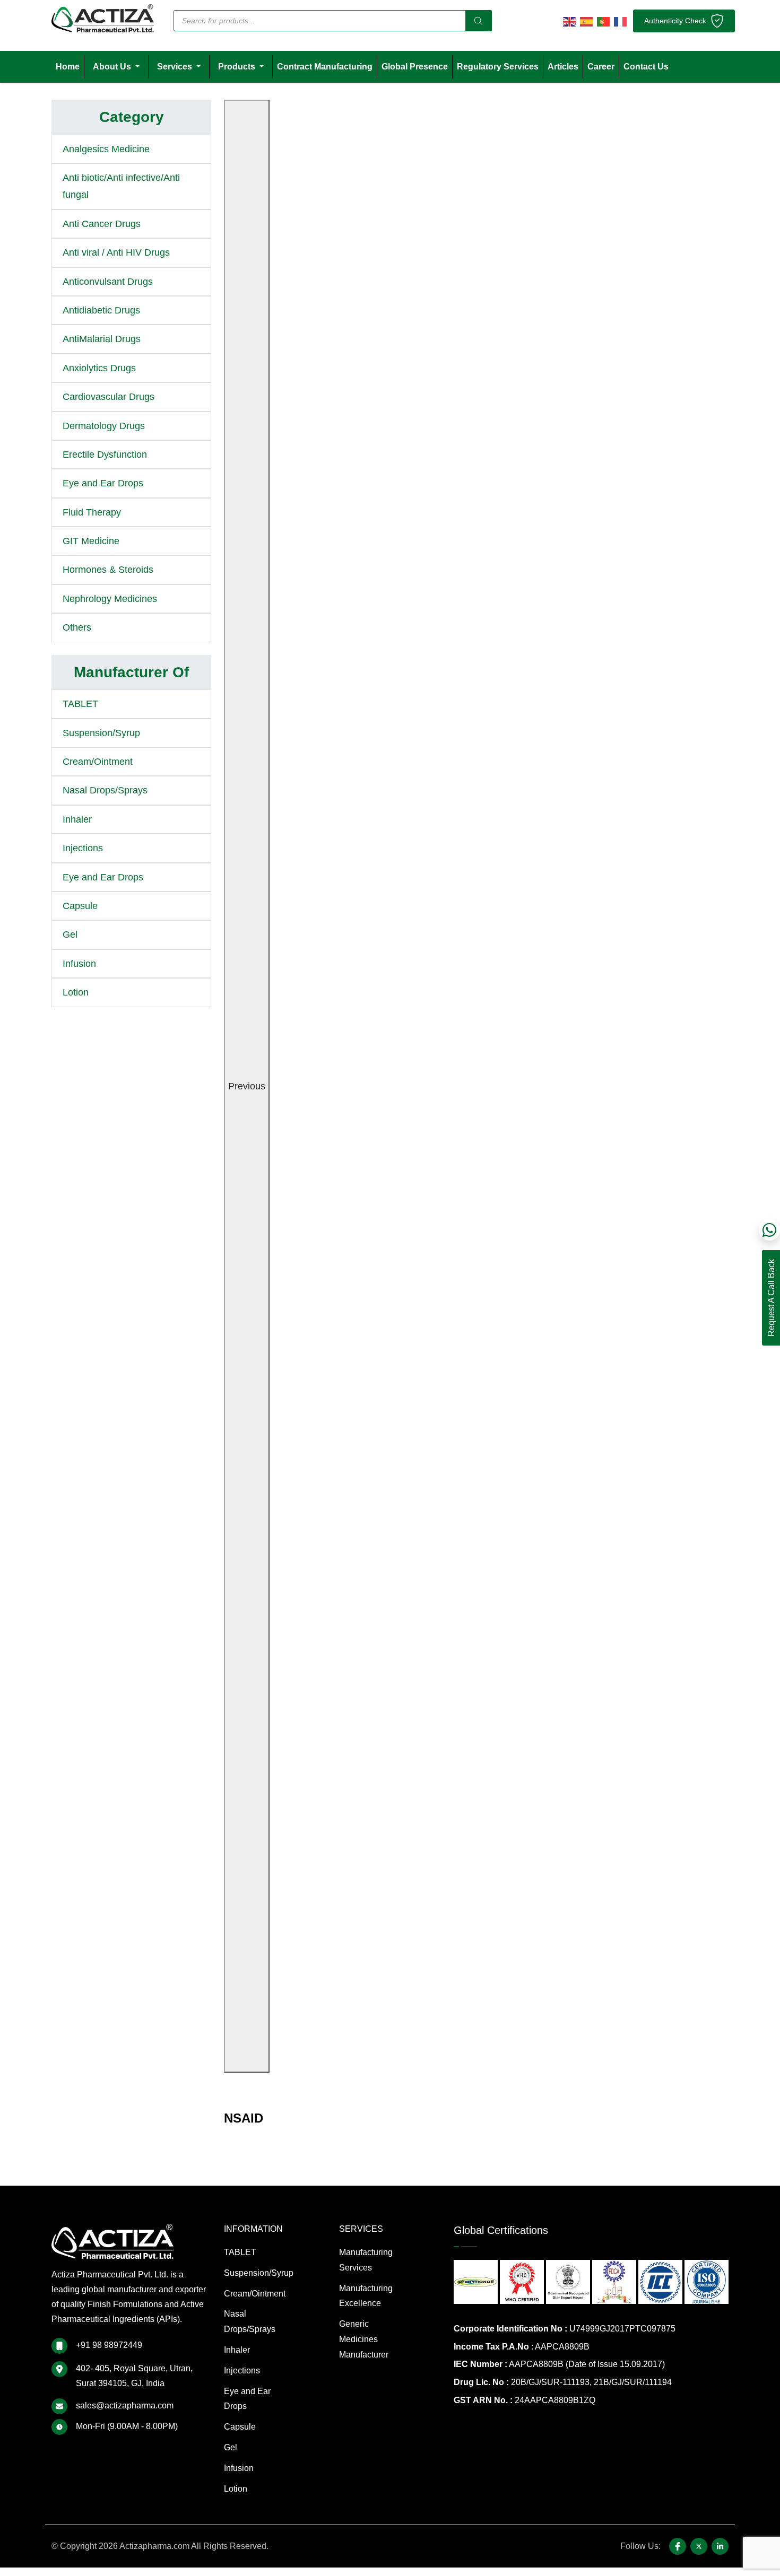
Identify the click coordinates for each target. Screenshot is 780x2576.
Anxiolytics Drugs (99, 368)
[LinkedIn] (720, 2546)
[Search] (479, 21)
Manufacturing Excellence (366, 2296)
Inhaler (77, 819)
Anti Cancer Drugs (102, 224)
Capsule (80, 906)
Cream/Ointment (98, 762)
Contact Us (646, 67)
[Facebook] (678, 2546)
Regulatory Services (498, 67)
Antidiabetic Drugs (101, 310)
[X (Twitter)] (699, 2546)
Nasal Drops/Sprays (105, 790)
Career (601, 67)
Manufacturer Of (131, 672)
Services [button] (176, 67)
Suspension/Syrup (101, 733)
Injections (83, 848)
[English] (569, 21)
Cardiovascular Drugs (109, 397)
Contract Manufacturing (325, 67)
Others (77, 627)
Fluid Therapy (92, 512)
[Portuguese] (603, 21)
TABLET (80, 704)
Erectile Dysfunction (105, 455)
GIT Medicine (91, 541)
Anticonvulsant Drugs (108, 282)
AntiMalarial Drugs (102, 339)
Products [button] (238, 67)
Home (68, 67)
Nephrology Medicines (110, 599)
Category (132, 117)
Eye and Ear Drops (103, 483)
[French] (620, 21)
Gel (70, 935)
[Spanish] (586, 21)
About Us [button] (113, 67)
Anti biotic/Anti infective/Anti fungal (121, 186)
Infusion (79, 964)
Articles (563, 67)
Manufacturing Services (366, 2260)
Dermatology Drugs (104, 426)
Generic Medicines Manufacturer (364, 2339)
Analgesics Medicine (106, 149)
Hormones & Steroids (108, 570)
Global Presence (415, 67)
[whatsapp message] (769, 1230)
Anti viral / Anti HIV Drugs (116, 252)
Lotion (76, 992)
